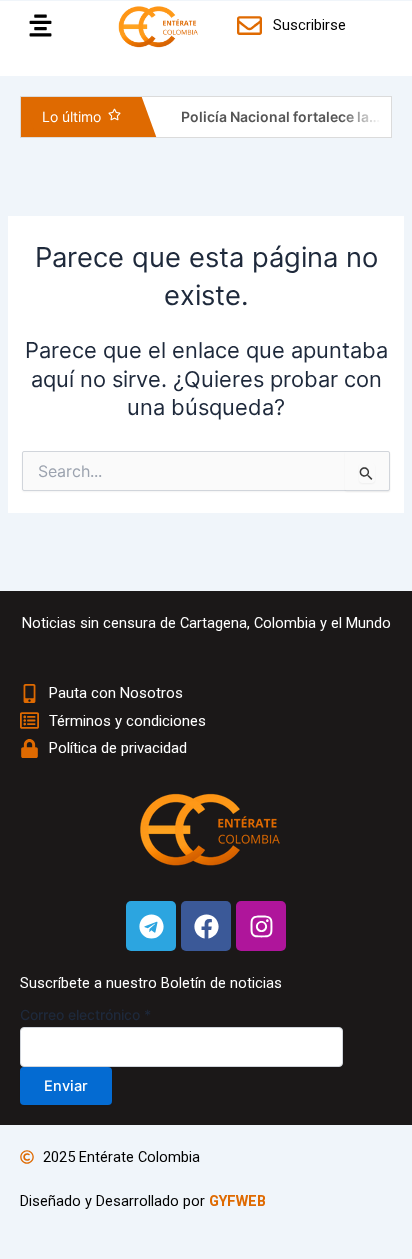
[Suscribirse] (252, 25)
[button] (35, 26)
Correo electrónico (85, 1014)
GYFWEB (237, 1201)
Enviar (66, 1086)
